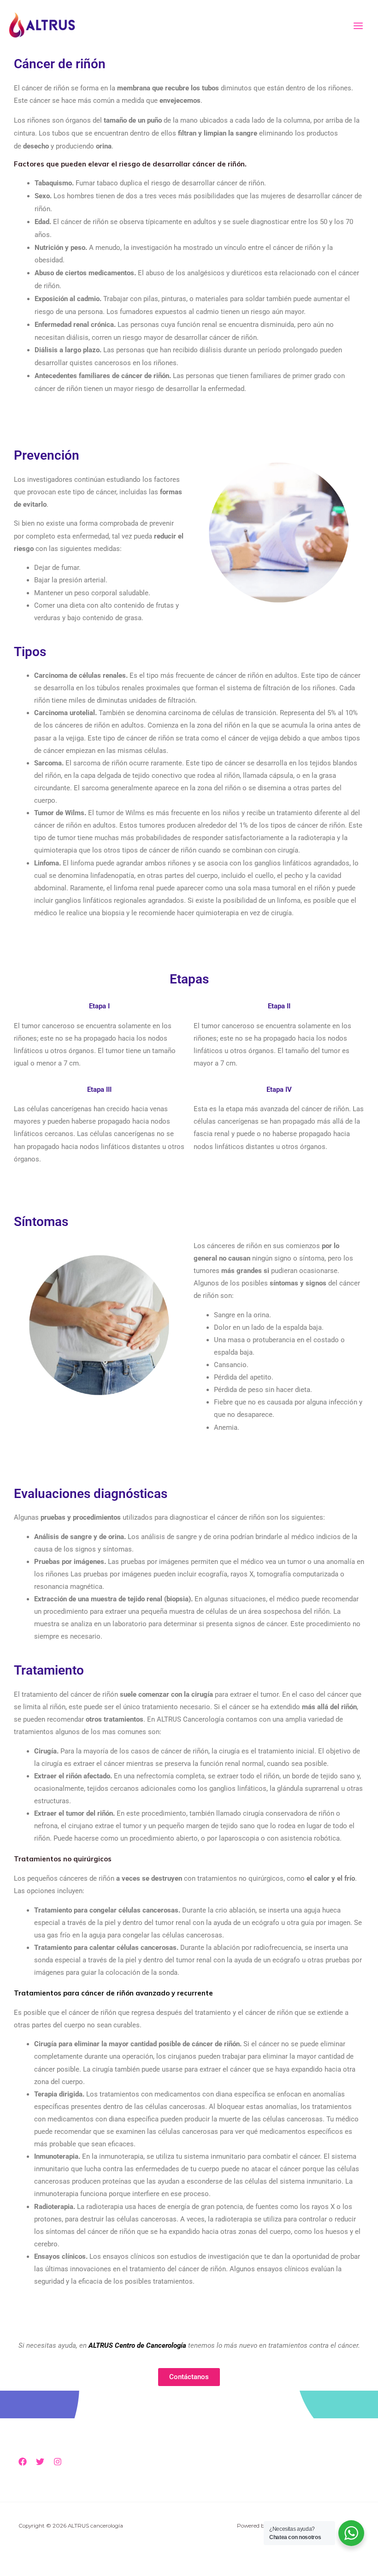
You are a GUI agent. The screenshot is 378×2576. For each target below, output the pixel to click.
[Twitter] (40, 2462)
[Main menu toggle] (358, 26)
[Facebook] (23, 2462)
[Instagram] (58, 2462)
